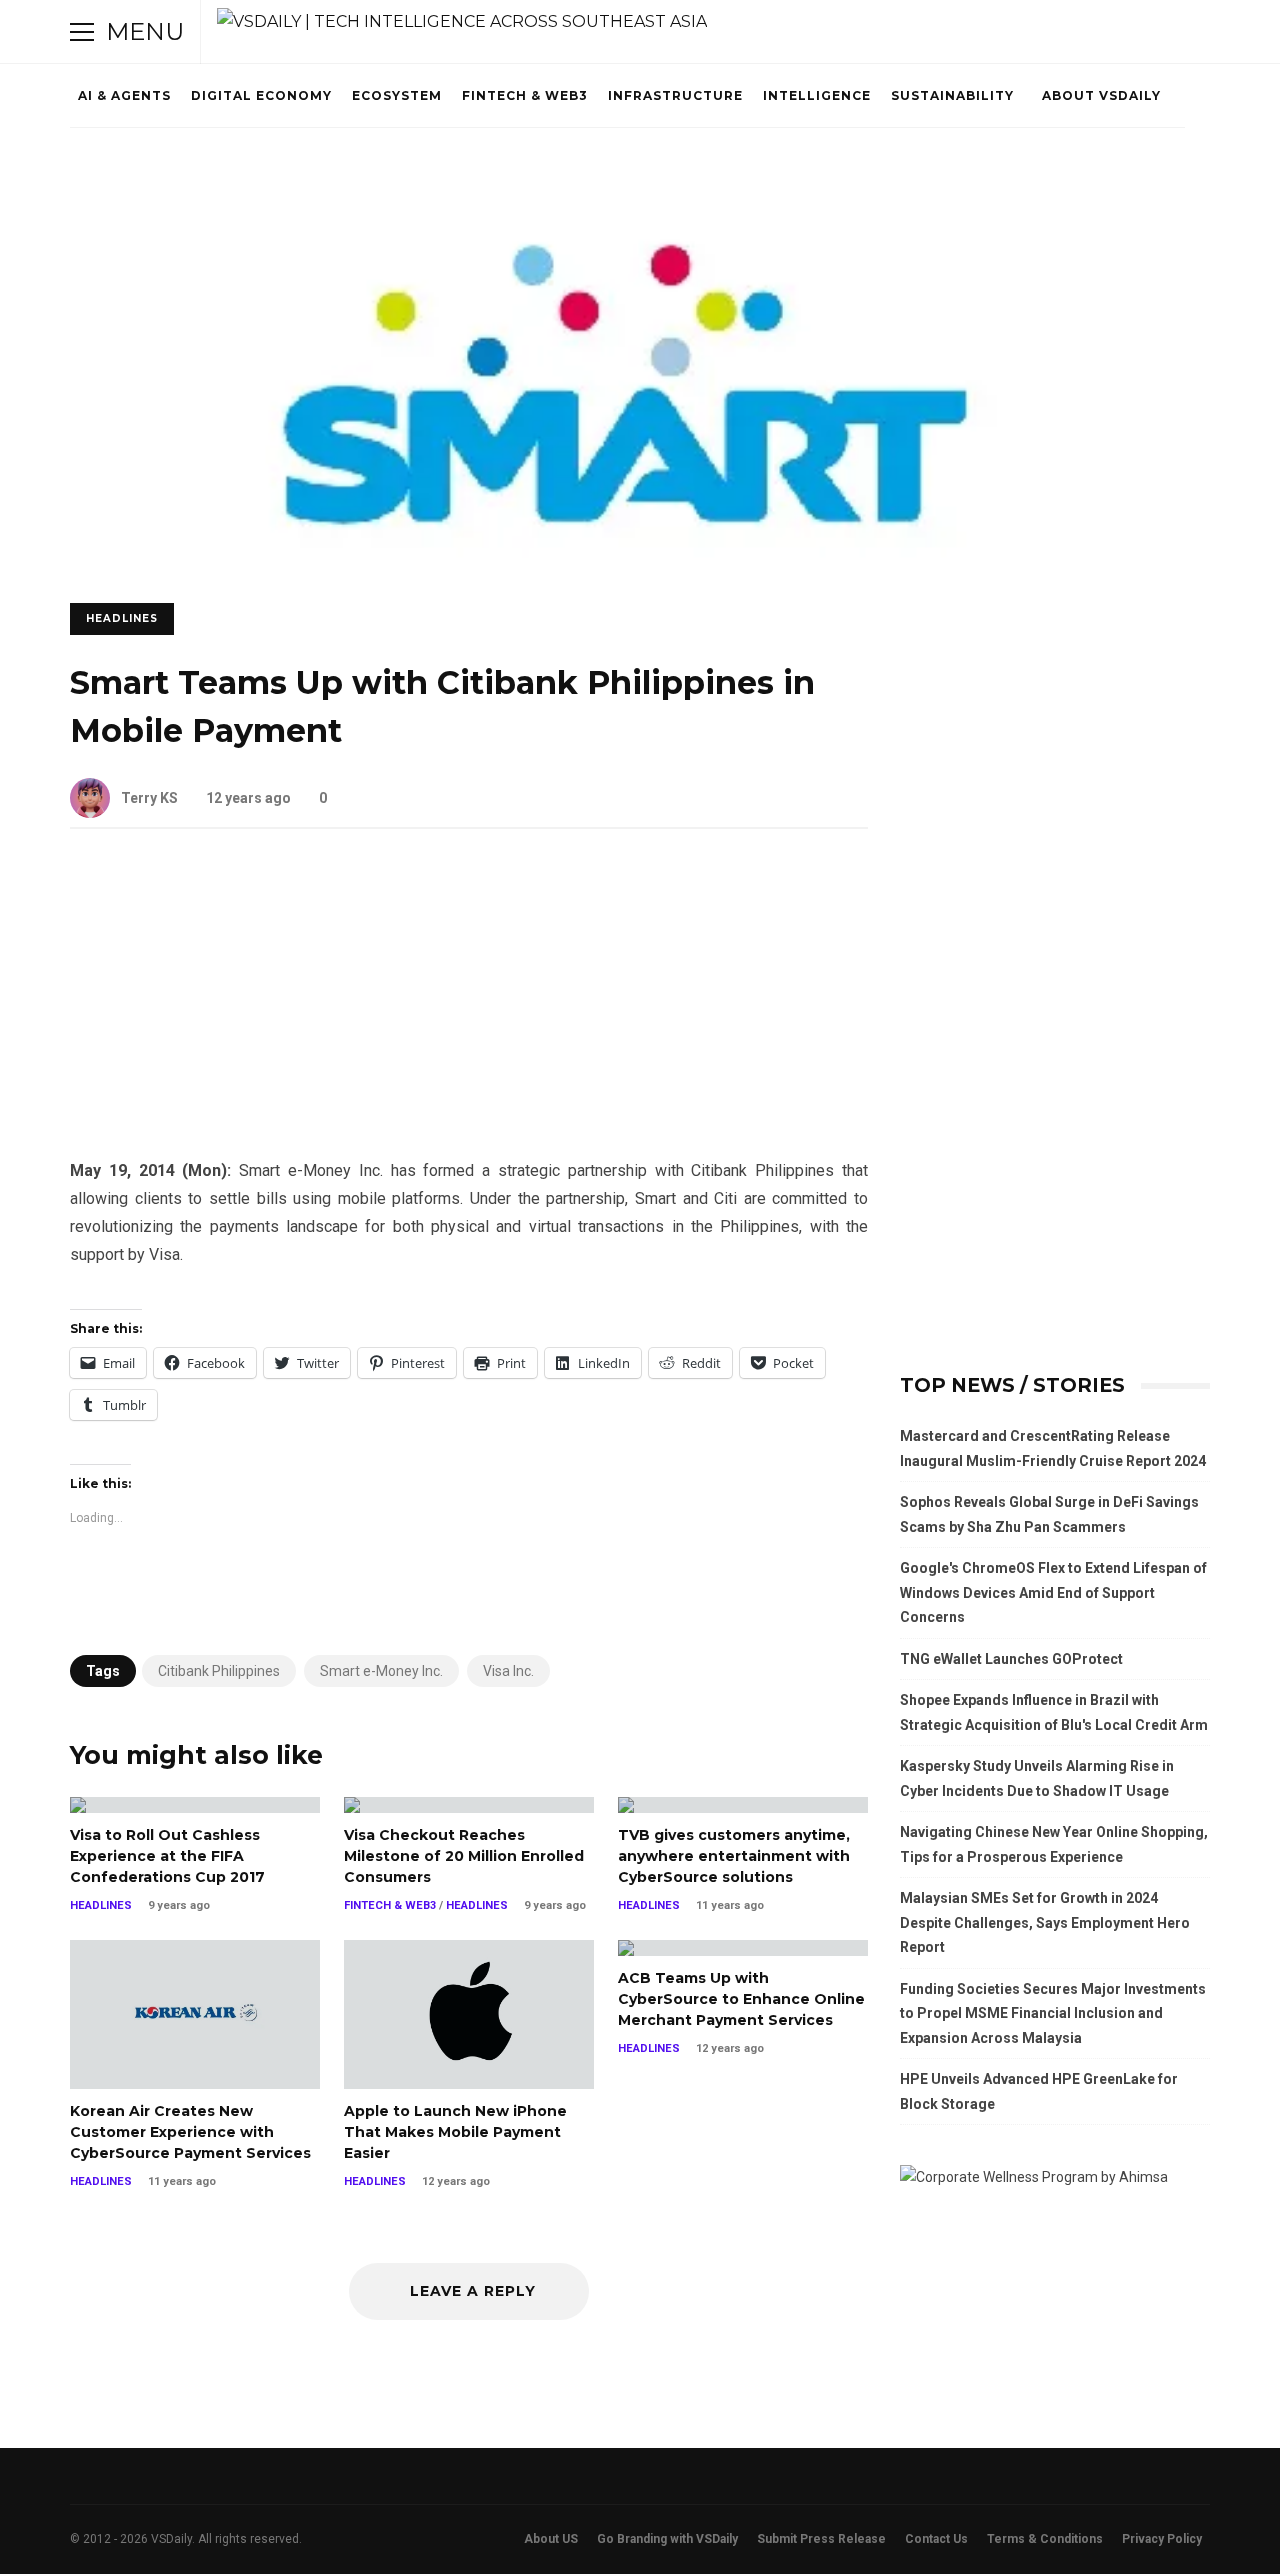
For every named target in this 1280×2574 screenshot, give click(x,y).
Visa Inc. (508, 1671)
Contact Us (936, 2539)
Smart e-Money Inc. (381, 1671)
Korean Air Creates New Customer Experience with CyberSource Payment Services (195, 2014)
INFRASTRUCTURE (675, 95)
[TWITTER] (1030, 32)
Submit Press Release (821, 2539)
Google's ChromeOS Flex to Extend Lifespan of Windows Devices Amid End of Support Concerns (1053, 1592)
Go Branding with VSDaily (667, 2539)
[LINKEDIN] (1114, 32)
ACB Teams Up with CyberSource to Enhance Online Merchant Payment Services (743, 1948)
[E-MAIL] (1142, 32)
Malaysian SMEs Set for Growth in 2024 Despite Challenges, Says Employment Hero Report (1045, 1922)
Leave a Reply (473, 2291)
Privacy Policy (1162, 2539)
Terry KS (149, 798)
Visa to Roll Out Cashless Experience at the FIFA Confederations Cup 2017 (195, 1805)
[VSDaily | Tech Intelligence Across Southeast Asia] (462, 22)
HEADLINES (122, 618)
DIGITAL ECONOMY (261, 95)
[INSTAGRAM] (1086, 32)
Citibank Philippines (219, 1671)
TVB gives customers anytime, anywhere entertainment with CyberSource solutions (743, 1805)
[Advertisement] (469, 1009)
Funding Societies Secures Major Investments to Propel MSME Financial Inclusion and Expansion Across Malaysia (1053, 2013)
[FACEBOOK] (1058, 32)
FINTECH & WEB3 (525, 95)
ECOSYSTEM (397, 95)
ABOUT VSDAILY (1101, 95)
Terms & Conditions (1045, 2539)
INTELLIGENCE (817, 95)
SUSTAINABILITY (952, 95)
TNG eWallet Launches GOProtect (1011, 1659)
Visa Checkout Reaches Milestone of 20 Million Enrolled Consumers (469, 1805)
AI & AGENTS (124, 95)
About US (551, 2539)
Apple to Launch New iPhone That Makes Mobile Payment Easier (469, 2014)
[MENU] (82, 32)
